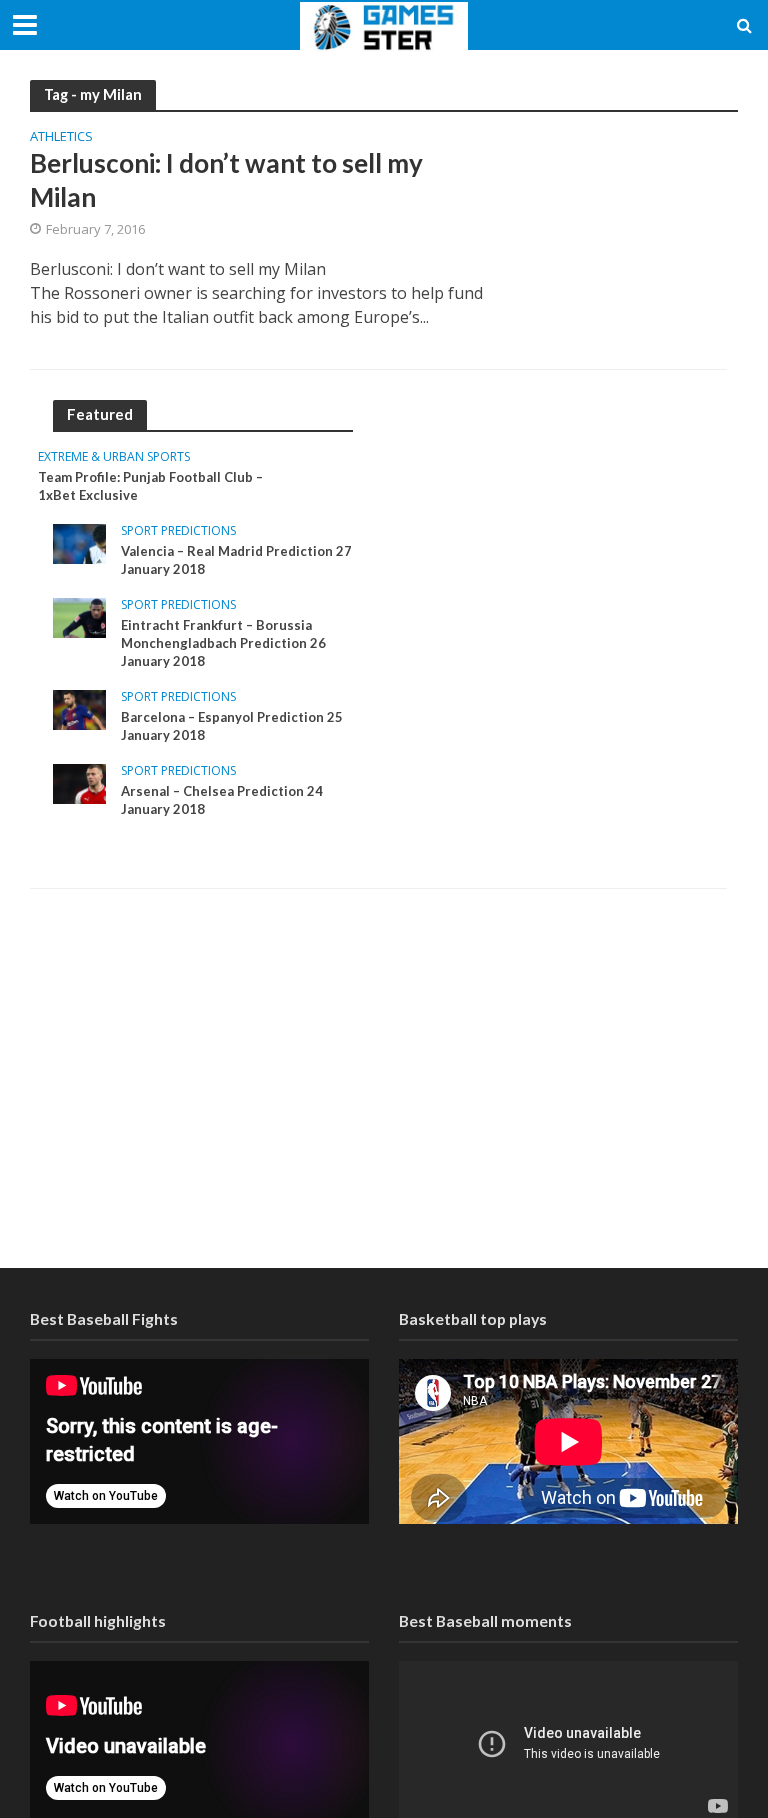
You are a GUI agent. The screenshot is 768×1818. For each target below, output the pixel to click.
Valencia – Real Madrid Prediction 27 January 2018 (236, 560)
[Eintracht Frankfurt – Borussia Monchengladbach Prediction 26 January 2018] (79, 616)
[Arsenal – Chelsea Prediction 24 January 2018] (79, 782)
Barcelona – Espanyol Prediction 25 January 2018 (232, 726)
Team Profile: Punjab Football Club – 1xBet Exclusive (150, 486)
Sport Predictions (178, 531)
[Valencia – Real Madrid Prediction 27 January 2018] (79, 542)
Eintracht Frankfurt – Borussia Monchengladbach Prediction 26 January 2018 (223, 642)
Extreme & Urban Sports (114, 457)
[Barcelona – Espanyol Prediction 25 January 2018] (79, 708)
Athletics (61, 137)
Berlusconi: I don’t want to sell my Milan (226, 179)
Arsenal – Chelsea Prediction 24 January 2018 (222, 800)
